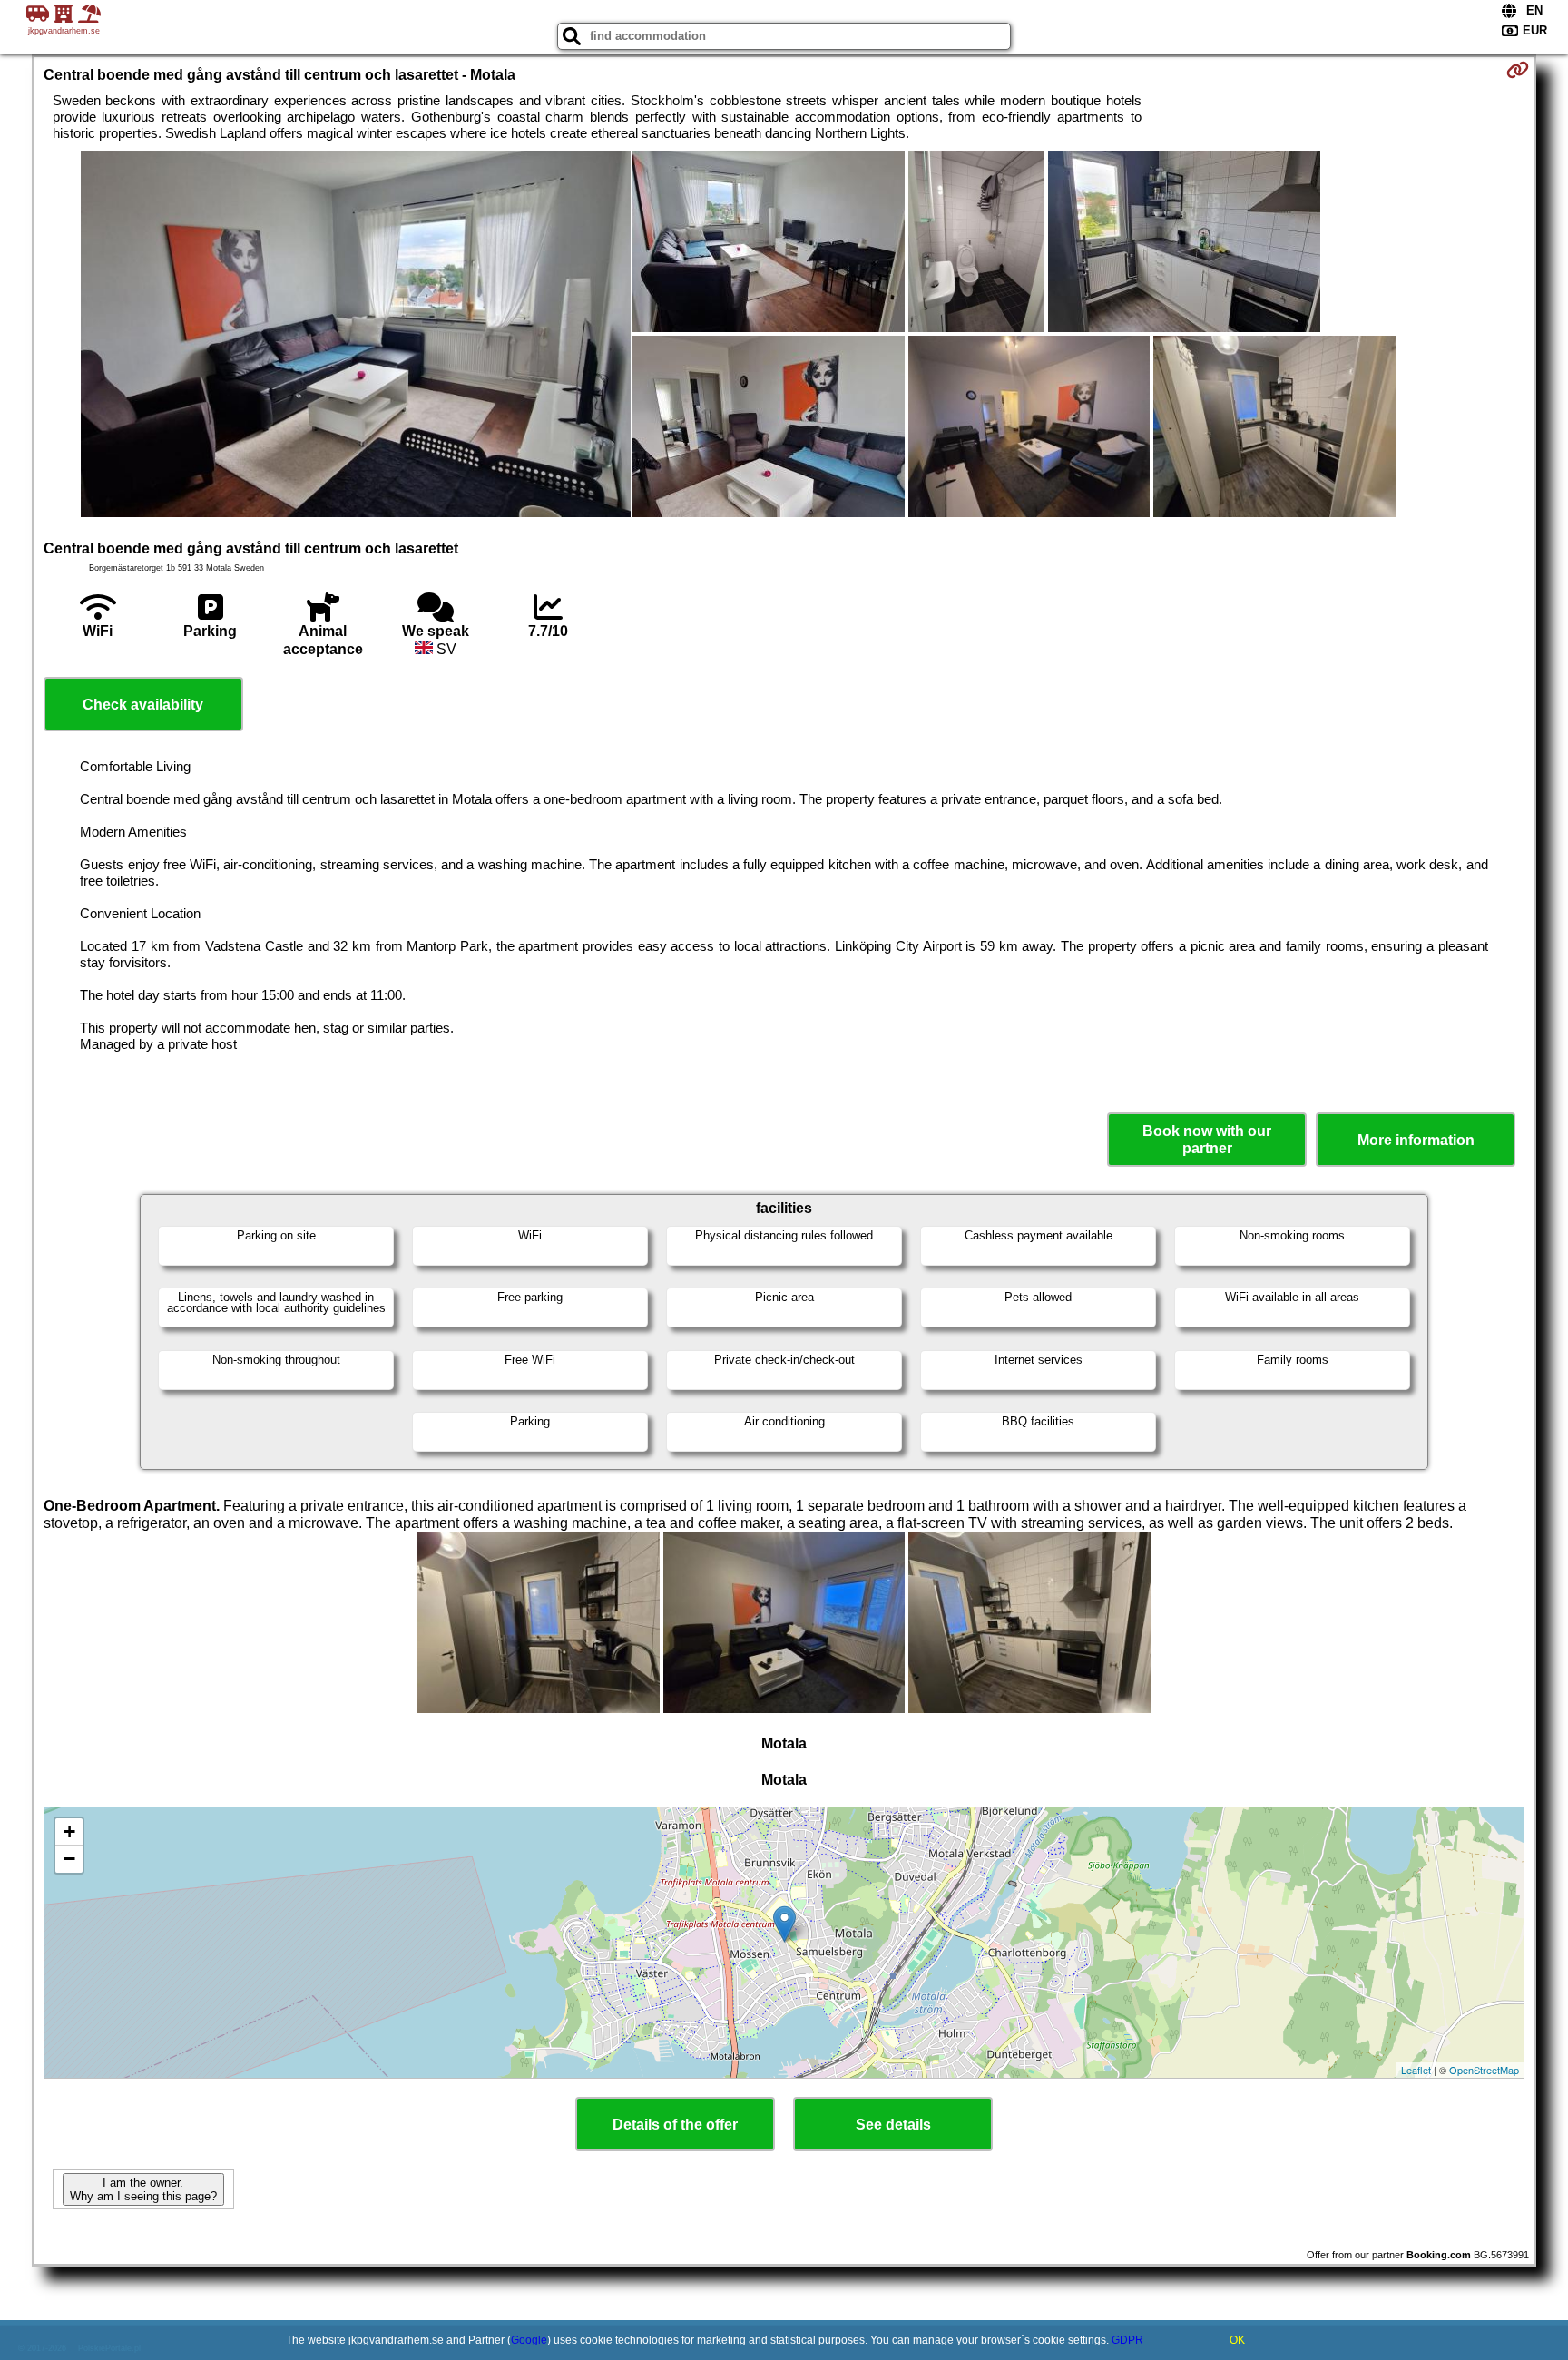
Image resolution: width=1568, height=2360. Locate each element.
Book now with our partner (1207, 1140)
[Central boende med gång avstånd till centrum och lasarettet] (356, 336)
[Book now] (1518, 70)
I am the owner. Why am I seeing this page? (143, 2189)
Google (529, 2340)
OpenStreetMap (1484, 2070)
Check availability (143, 705)
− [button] (69, 1859)
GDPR (1127, 2340)
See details (893, 2125)
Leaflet (1416, 2070)
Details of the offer (675, 2125)
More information (1416, 1140)
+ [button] (69, 1831)
